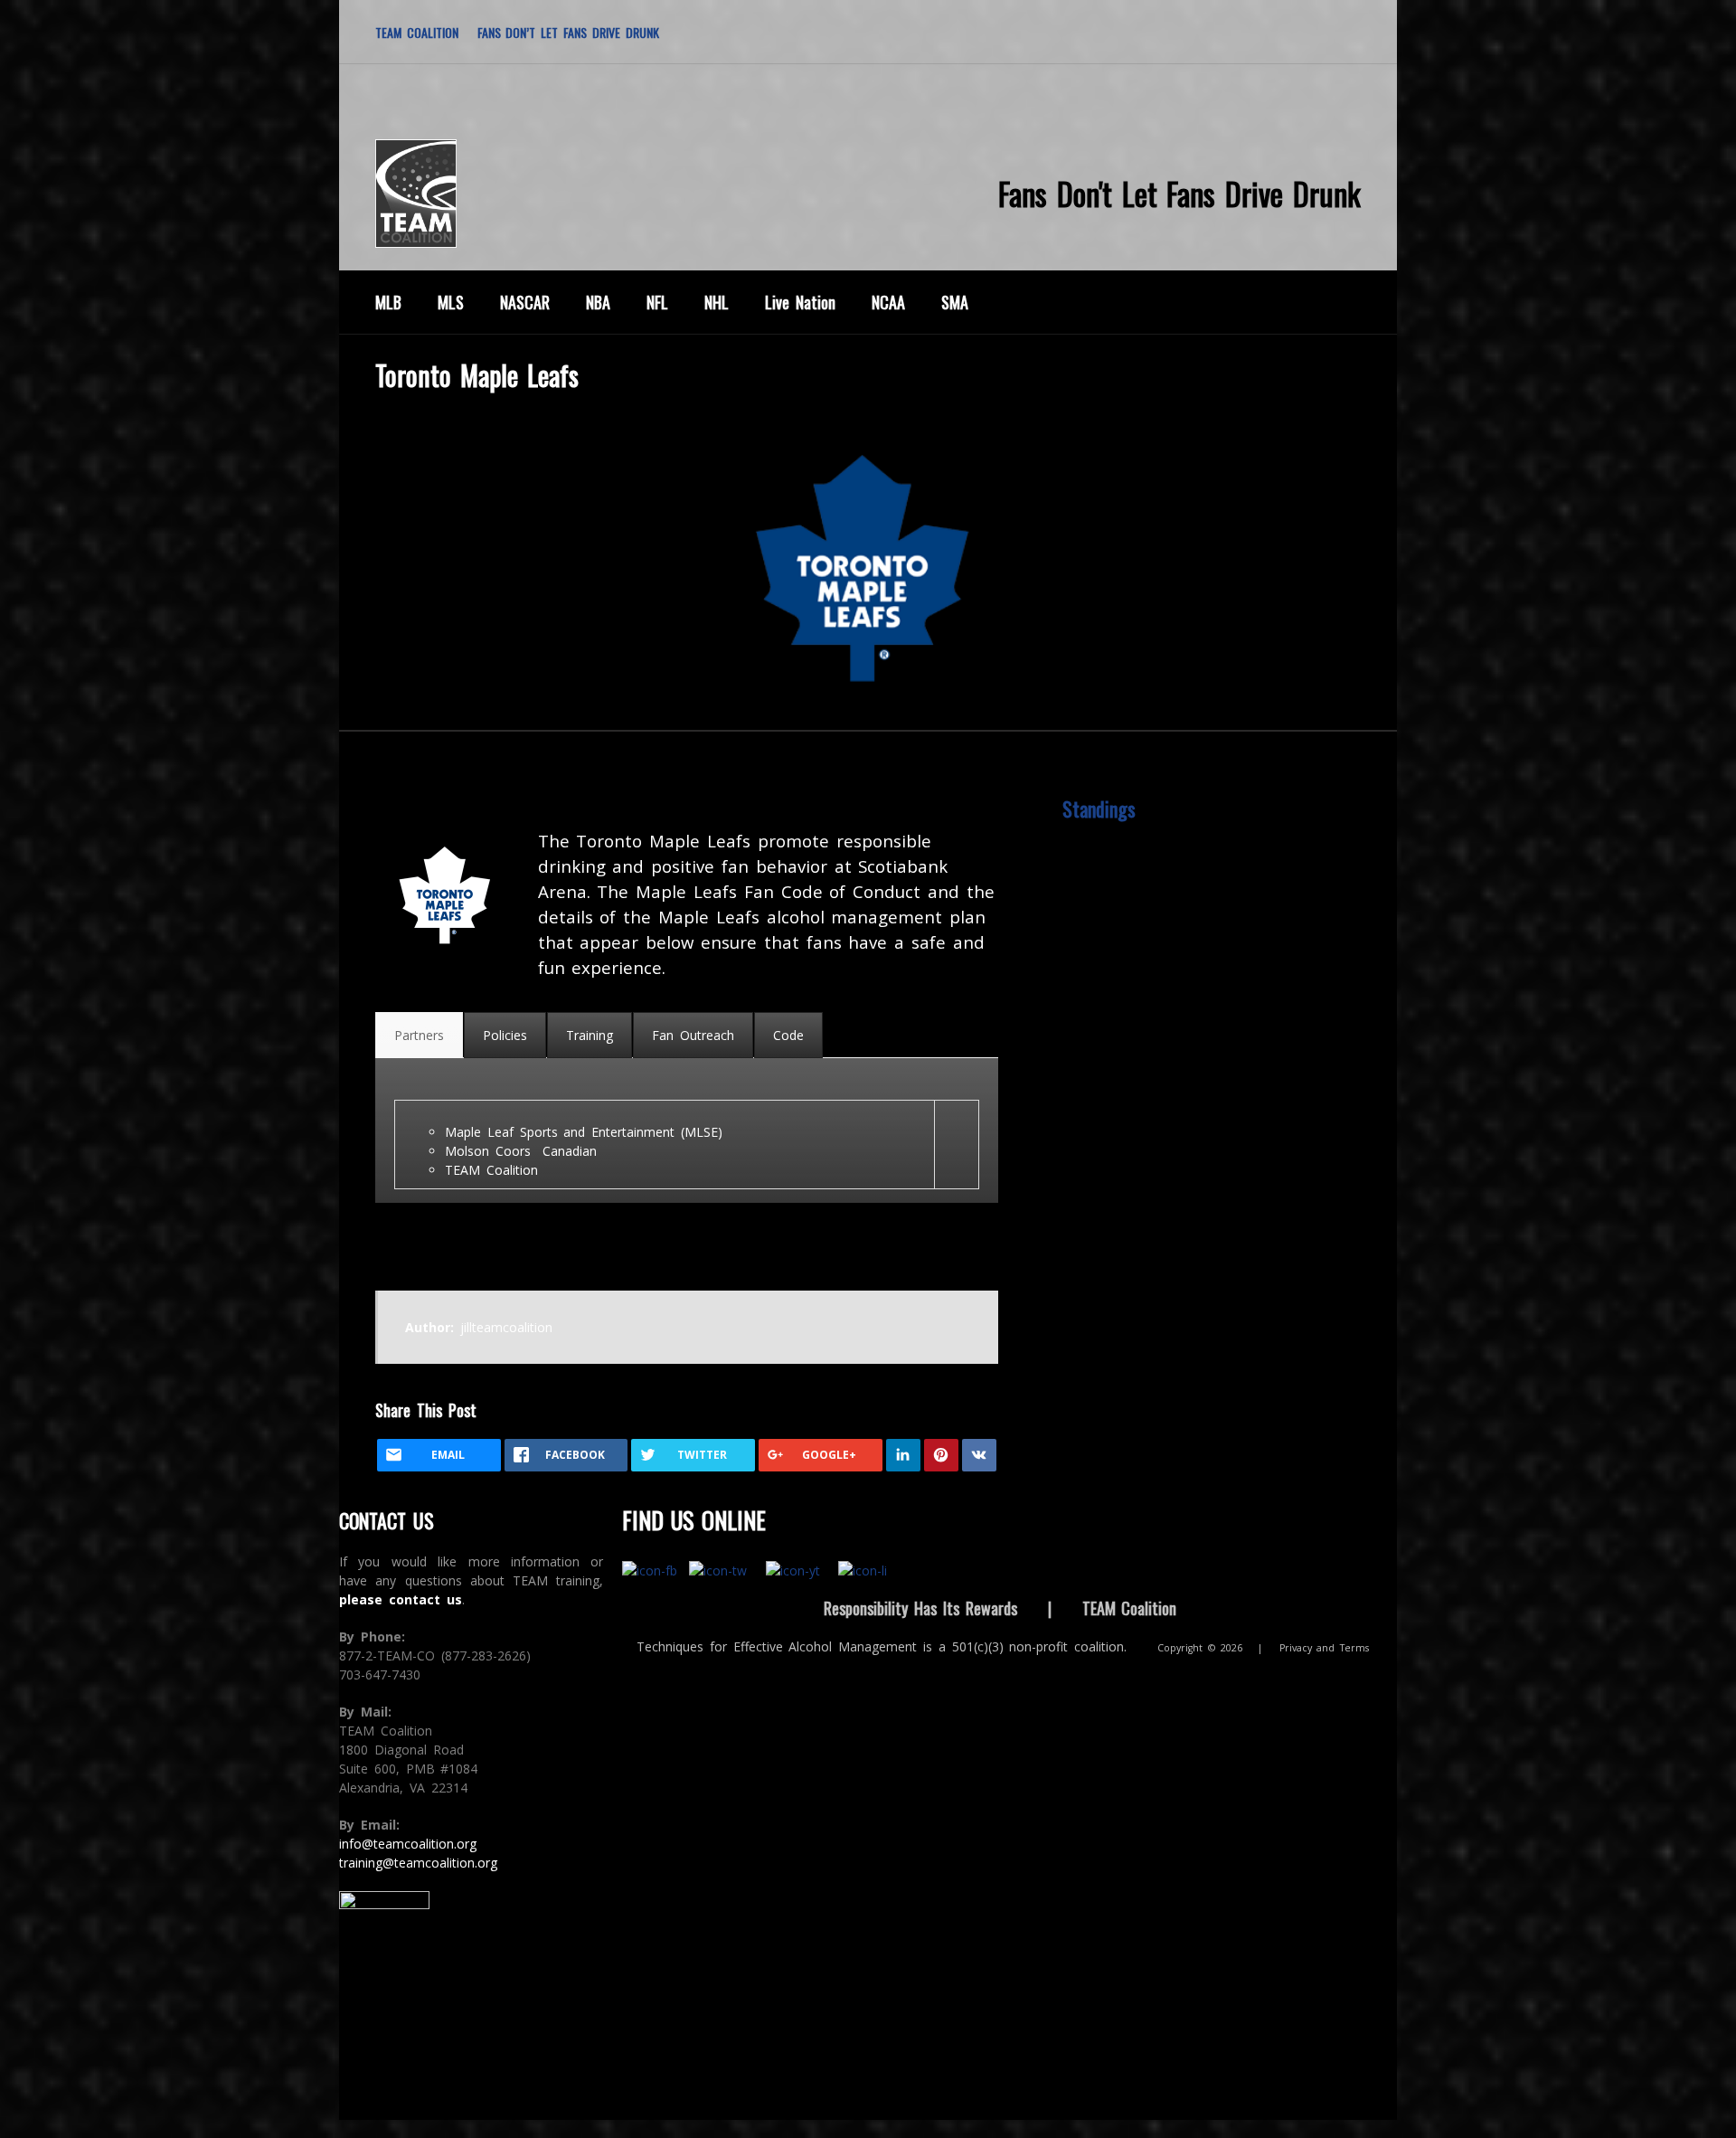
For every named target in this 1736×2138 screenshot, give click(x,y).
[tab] (419, 1035)
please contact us (401, 1599)
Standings (1099, 809)
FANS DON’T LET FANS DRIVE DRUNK (568, 32)
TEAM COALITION (417, 32)
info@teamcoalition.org (408, 1844)
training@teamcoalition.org (418, 1863)
